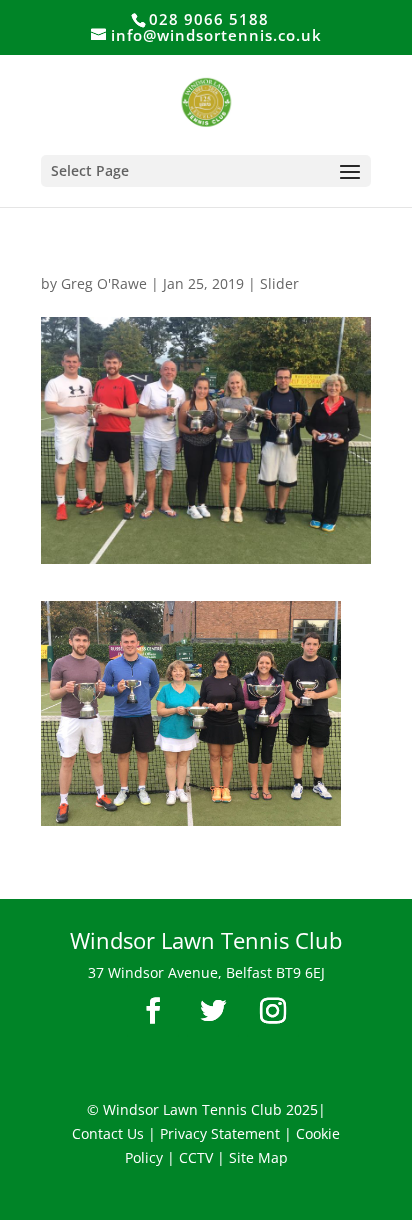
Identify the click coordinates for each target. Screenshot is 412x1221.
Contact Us (108, 1133)
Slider (279, 283)
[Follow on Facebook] (153, 1011)
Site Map (258, 1157)
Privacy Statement (220, 1133)
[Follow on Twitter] (213, 1011)
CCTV (196, 1157)
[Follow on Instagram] (273, 1011)
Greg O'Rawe (104, 283)
